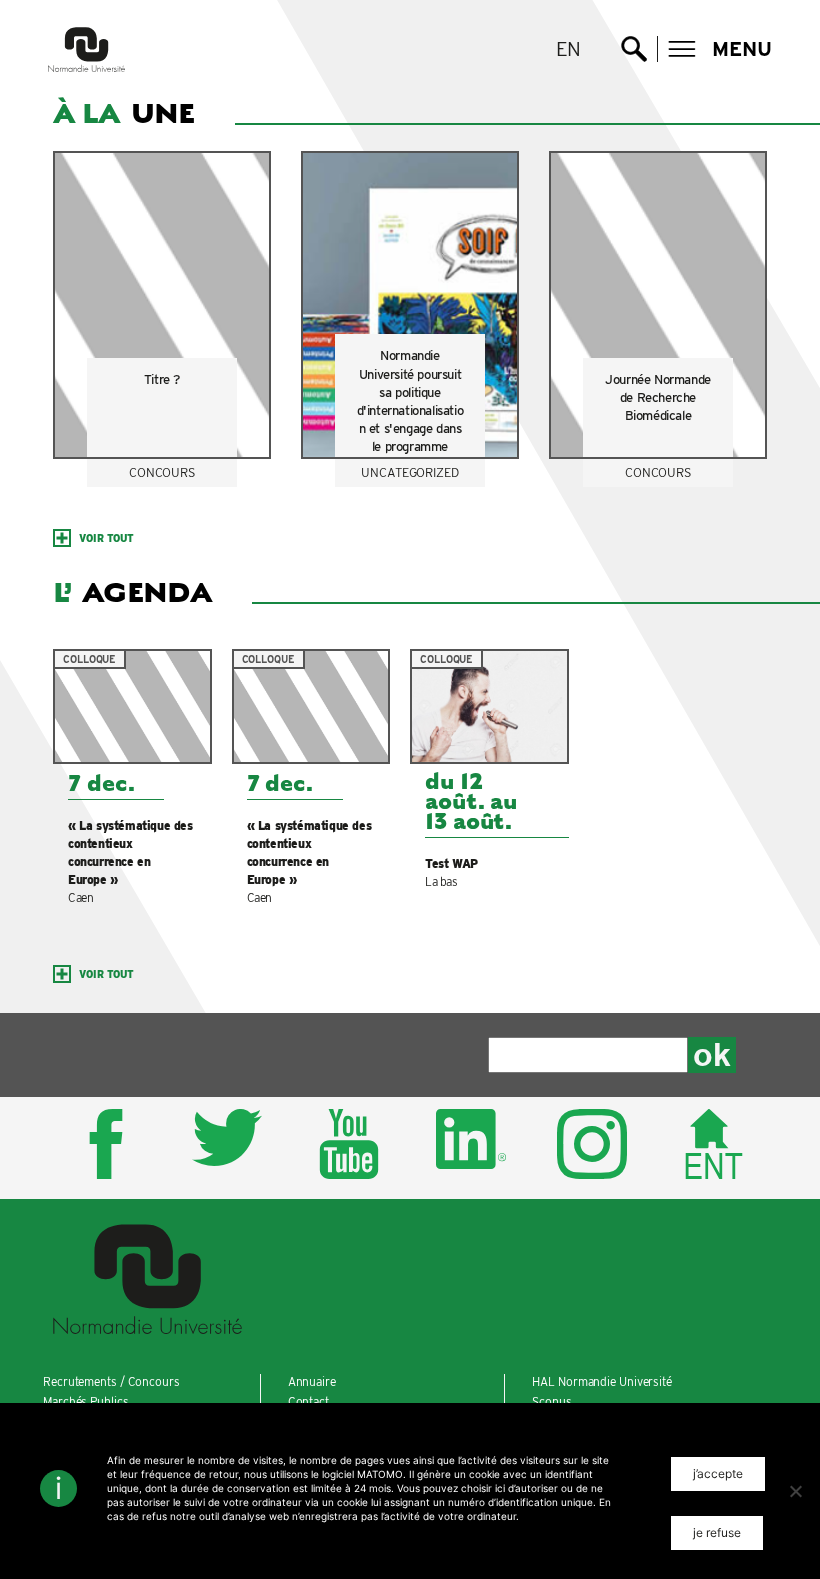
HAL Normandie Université (602, 1381)
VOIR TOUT (106, 538)
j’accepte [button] (718, 1473)
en (569, 49)
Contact (308, 1401)
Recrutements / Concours (111, 1381)
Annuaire (312, 1381)
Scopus (551, 1401)
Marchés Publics (86, 1401)
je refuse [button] (717, 1532)
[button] (720, 49)
